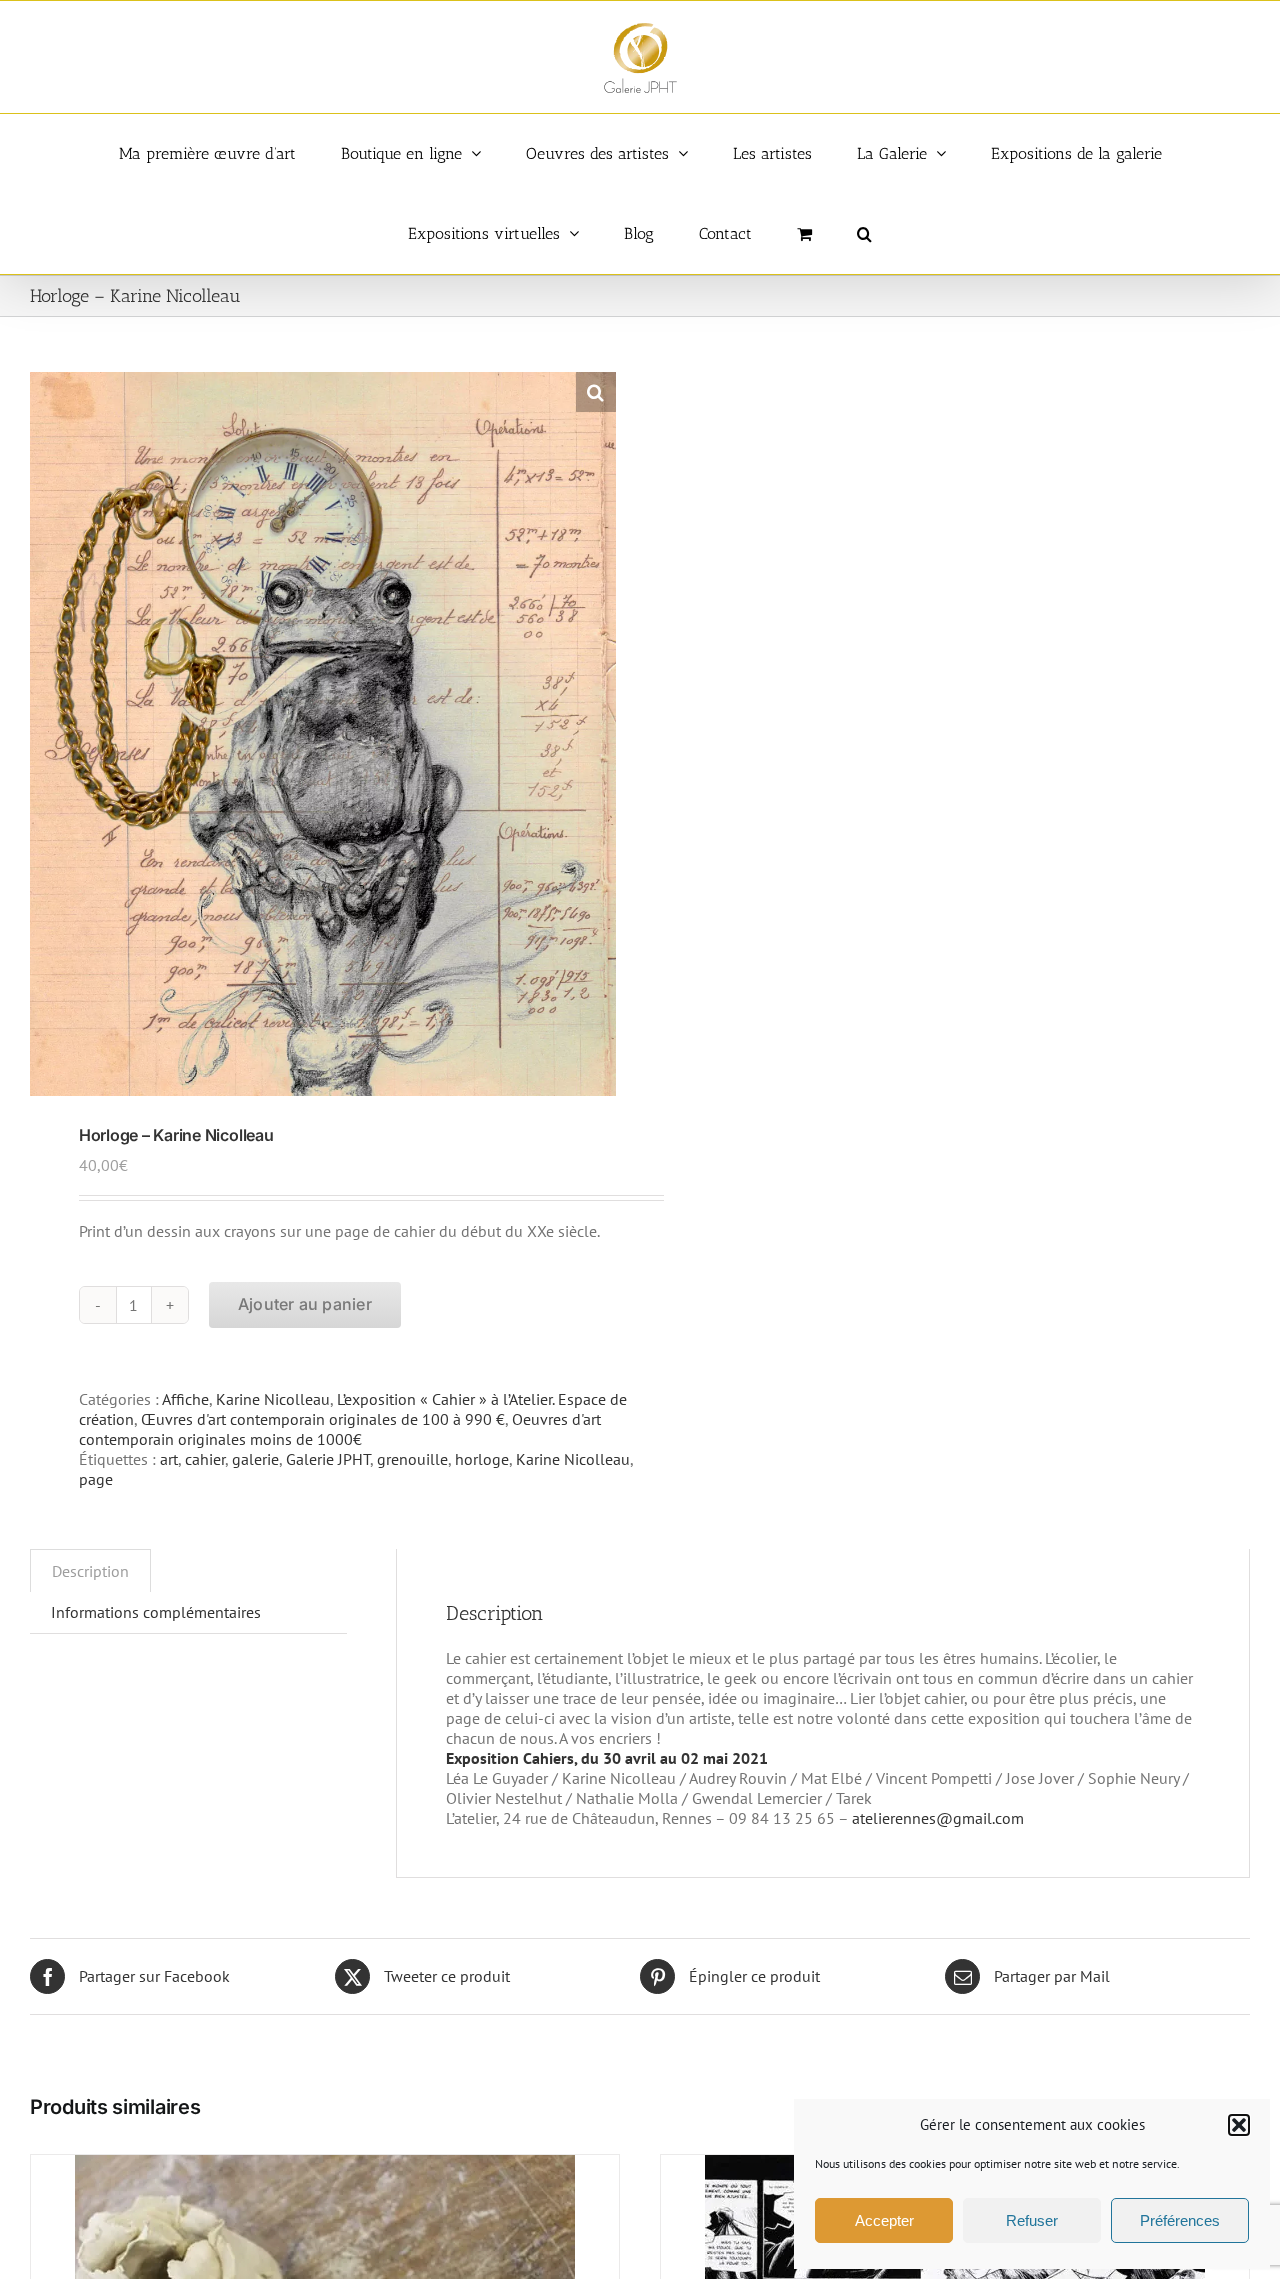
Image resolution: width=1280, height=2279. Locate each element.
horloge (482, 1459)
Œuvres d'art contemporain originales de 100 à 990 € (323, 1419)
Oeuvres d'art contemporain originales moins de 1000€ (340, 1429)
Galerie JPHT (328, 1459)
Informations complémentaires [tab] (156, 1612)
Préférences (1180, 2220)
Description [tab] (90, 1571)
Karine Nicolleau (273, 1399)
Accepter (884, 2220)
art (169, 1459)
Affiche (185, 1399)
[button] (1239, 2125)
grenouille (412, 1459)
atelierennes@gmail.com (938, 1818)
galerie (255, 1459)
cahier (205, 1459)
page (96, 1479)
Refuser (1032, 2220)
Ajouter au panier (305, 1304)
